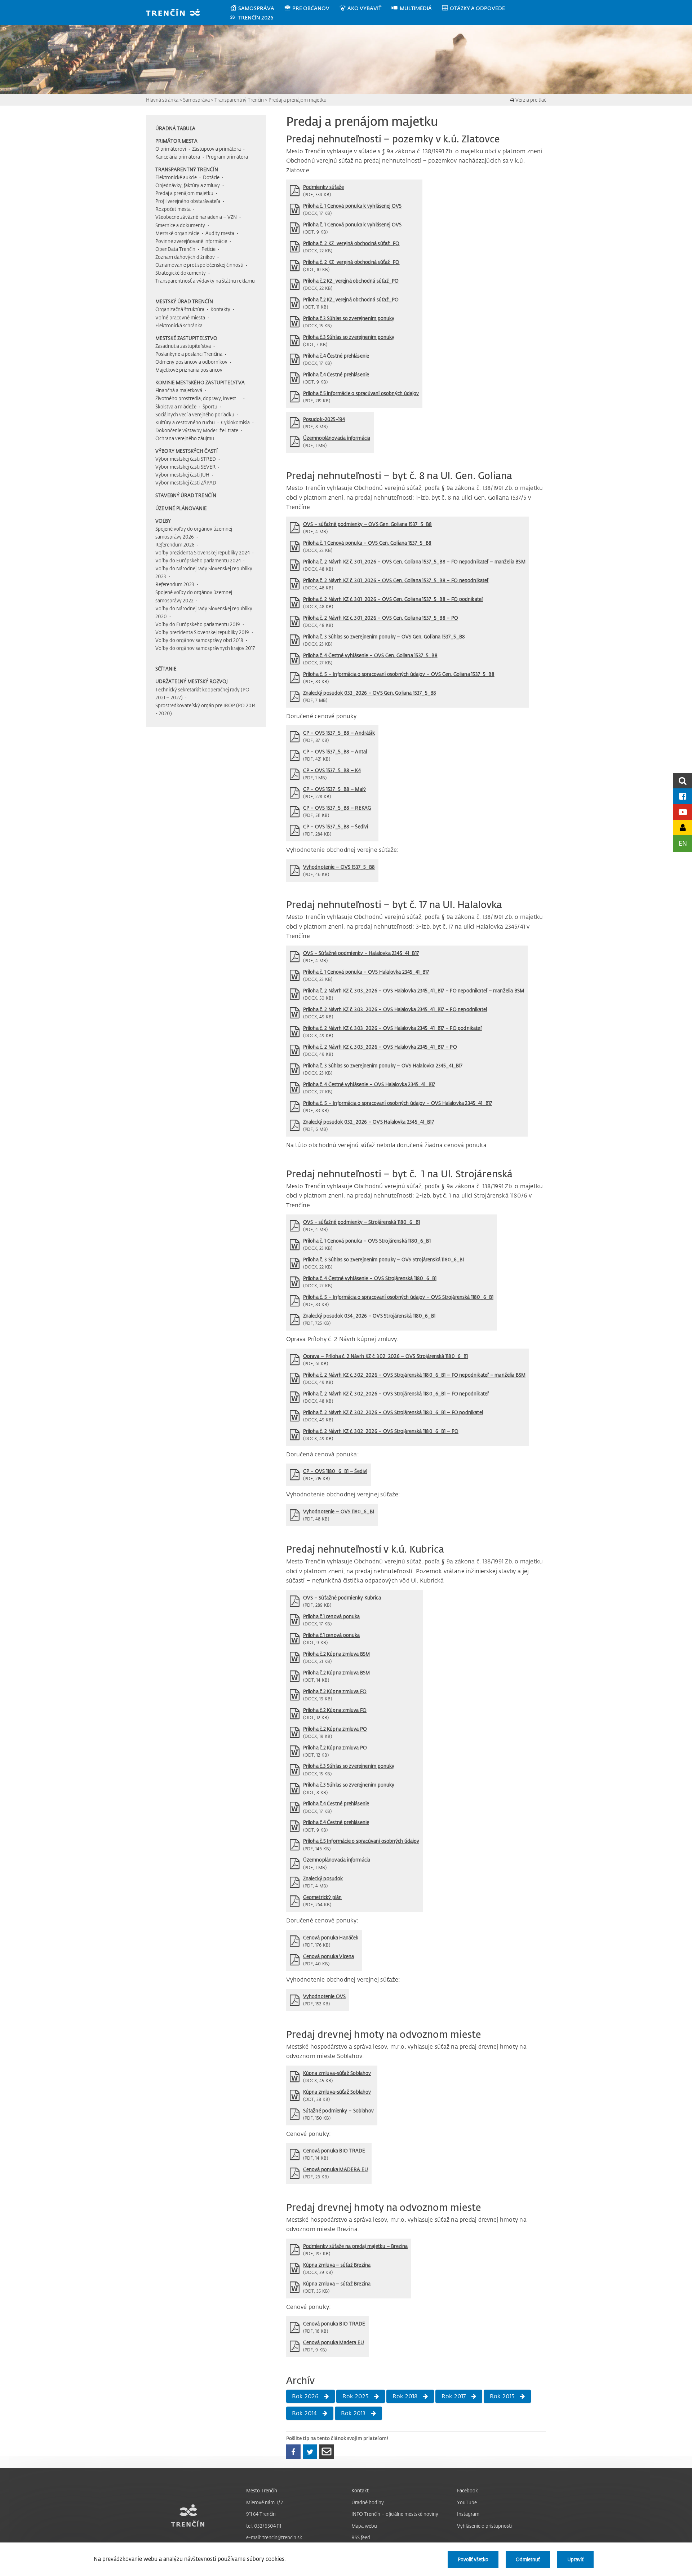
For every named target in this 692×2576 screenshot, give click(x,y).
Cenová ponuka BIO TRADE (334, 2150)
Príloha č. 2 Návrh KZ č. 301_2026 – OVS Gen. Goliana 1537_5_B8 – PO (381, 618)
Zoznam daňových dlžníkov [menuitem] (185, 257)
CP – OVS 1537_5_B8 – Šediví (336, 826)
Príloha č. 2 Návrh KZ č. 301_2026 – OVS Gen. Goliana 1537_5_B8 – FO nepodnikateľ (396, 580)
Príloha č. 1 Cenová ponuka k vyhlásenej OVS (352, 206)
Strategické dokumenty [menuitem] (181, 273)
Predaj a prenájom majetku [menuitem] (184, 193)
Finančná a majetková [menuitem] (179, 390)
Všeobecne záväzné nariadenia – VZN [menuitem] (196, 217)
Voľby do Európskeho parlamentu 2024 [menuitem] (198, 560)
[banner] (176, 13)
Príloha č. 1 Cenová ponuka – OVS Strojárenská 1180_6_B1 (367, 1241)
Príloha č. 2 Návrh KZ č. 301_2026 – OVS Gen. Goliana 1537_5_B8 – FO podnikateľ (393, 599)
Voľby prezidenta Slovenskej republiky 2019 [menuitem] (202, 632)
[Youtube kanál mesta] (683, 812)
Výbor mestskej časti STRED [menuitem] (186, 459)
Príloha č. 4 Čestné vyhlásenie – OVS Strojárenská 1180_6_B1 (370, 1278)
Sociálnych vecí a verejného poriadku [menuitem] (195, 414)
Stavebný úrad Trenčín (186, 495)
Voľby (163, 521)
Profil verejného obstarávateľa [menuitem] (188, 201)
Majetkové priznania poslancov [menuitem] (189, 370)
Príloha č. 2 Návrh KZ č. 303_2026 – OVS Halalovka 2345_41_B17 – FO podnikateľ (392, 1028)
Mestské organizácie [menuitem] (177, 233)
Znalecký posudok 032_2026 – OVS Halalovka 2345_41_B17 (369, 1122)
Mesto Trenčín (262, 2490)
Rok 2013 (353, 2413)
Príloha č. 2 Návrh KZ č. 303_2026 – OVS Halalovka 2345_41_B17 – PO (380, 1047)
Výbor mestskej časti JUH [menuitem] (182, 475)
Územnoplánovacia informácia (337, 438)
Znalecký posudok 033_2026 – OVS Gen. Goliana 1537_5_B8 (370, 693)
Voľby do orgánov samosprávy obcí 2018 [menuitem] (199, 640)
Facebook (467, 2490)
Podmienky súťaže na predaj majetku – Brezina (356, 2246)
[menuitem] (257, 8)
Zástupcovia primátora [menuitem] (216, 149)
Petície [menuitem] (209, 249)
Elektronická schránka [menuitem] (179, 325)
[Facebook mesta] (683, 796)
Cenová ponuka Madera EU (334, 2342)
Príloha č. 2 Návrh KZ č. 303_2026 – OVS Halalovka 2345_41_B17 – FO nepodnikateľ (395, 1009)
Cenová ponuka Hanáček (331, 1937)
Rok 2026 (305, 2396)
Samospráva (196, 100)
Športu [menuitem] (210, 406)
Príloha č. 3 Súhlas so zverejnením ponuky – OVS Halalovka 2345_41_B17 (383, 1065)
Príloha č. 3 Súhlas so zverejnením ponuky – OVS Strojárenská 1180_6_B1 (384, 1259)
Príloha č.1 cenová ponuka (332, 1616)
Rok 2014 (305, 2413)
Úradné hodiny (368, 2502)
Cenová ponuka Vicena (329, 1956)
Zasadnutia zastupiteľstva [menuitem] (183, 346)
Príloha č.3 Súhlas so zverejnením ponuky (349, 318)
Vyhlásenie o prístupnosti (484, 2526)
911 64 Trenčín (261, 2514)
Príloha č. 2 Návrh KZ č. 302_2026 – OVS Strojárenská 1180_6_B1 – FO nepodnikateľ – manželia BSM (414, 1375)
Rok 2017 (454, 2396)
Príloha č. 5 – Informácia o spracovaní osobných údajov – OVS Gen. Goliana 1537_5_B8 (399, 674)
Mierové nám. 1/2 (265, 2502)
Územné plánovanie (181, 508)
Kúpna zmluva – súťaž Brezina (337, 2265)
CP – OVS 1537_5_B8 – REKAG (337, 808)
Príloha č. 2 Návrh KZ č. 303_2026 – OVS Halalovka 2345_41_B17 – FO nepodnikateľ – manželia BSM (414, 990)
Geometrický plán (323, 1897)
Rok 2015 (502, 2396)
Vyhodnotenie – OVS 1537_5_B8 (339, 867)
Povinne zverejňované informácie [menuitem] (191, 241)
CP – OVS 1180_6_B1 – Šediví (335, 1471)
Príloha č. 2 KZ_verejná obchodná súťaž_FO (351, 243)
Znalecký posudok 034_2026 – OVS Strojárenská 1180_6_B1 (369, 1316)
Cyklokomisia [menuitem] (235, 422)
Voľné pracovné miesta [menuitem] (180, 317)
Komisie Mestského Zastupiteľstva (200, 382)
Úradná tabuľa (175, 128)
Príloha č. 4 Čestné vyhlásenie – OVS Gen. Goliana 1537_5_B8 (370, 655)
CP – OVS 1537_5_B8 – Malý (334, 789)
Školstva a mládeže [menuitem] (176, 406)
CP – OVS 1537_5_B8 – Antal (335, 751)
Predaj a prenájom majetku (298, 100)
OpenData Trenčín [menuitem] (175, 249)
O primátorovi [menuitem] (171, 149)
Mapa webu (364, 2526)
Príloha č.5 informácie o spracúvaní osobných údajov (361, 393)
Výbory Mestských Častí (187, 451)
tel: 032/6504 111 (264, 2526)
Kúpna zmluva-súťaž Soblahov (337, 2073)
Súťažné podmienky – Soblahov (338, 2110)
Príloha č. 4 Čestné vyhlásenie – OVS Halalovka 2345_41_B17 (369, 1084)
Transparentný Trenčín (239, 100)
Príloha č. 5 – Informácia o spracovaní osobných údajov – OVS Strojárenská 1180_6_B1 (398, 1297)
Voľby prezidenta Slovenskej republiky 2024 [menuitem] (203, 552)
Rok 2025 (356, 2396)
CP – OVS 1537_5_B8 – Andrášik (339, 733)
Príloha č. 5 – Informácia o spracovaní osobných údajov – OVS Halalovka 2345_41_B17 (398, 1103)
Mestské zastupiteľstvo (186, 338)
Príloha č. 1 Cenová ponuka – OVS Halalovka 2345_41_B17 (366, 972)
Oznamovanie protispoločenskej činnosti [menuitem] (199, 265)
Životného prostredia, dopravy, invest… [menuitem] (198, 398)
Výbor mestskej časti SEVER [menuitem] (185, 467)
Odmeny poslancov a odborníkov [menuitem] (191, 362)
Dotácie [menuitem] (211, 177)
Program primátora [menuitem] (227, 157)
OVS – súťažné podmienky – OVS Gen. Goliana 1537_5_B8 (368, 524)
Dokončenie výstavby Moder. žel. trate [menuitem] (197, 430)
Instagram (468, 2514)
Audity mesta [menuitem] (220, 233)
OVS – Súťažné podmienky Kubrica (342, 1597)
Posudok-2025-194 (324, 419)
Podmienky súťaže (324, 187)
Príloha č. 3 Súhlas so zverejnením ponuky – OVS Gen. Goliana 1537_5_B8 (384, 636)
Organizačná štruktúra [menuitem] (180, 309)
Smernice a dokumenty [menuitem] (180, 225)
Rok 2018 (405, 2396)
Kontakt (360, 2490)
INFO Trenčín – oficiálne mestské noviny (395, 2514)
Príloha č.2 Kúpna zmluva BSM (337, 1654)
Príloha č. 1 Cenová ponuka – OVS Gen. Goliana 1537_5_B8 (367, 543)
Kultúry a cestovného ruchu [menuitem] (185, 422)
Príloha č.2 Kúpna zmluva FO (335, 1691)
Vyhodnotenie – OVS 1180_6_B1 (339, 1511)
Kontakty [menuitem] (220, 309)
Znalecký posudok (323, 1878)
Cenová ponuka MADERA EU (336, 2169)
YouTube (467, 2502)
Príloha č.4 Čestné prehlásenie (336, 356)
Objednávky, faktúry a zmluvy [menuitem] (188, 185)
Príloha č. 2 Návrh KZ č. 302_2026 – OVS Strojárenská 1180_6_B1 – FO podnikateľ (393, 1412)
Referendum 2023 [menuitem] (175, 584)
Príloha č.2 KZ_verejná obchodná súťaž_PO (351, 281)
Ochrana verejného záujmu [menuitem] (185, 438)
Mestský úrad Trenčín (184, 301)
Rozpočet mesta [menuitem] (173, 209)
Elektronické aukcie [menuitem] (176, 177)
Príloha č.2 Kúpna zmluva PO (335, 1729)
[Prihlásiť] (683, 827)
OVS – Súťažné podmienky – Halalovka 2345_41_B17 (361, 953)
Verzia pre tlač (530, 100)
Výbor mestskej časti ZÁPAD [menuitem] (186, 483)
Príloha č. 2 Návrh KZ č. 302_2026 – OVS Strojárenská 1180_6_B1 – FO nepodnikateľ (396, 1393)
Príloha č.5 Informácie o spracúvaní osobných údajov (361, 1841)
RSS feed (361, 2537)
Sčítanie (166, 669)
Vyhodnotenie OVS (325, 1996)
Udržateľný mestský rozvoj (192, 681)
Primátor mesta (176, 141)
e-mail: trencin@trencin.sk (274, 2537)
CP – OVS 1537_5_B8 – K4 (332, 770)
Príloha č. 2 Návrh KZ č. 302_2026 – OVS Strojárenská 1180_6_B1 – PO (381, 1431)
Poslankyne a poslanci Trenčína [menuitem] (189, 354)
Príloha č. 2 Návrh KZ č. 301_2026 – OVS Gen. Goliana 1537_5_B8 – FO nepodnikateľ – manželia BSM (414, 561)
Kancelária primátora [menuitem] (178, 157)
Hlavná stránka (162, 100)
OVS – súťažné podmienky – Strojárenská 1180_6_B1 (361, 1222)
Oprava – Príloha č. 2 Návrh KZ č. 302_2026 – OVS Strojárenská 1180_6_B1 (386, 1356)
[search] (683, 781)
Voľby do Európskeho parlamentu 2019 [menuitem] (198, 624)
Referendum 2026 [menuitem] (175, 545)
